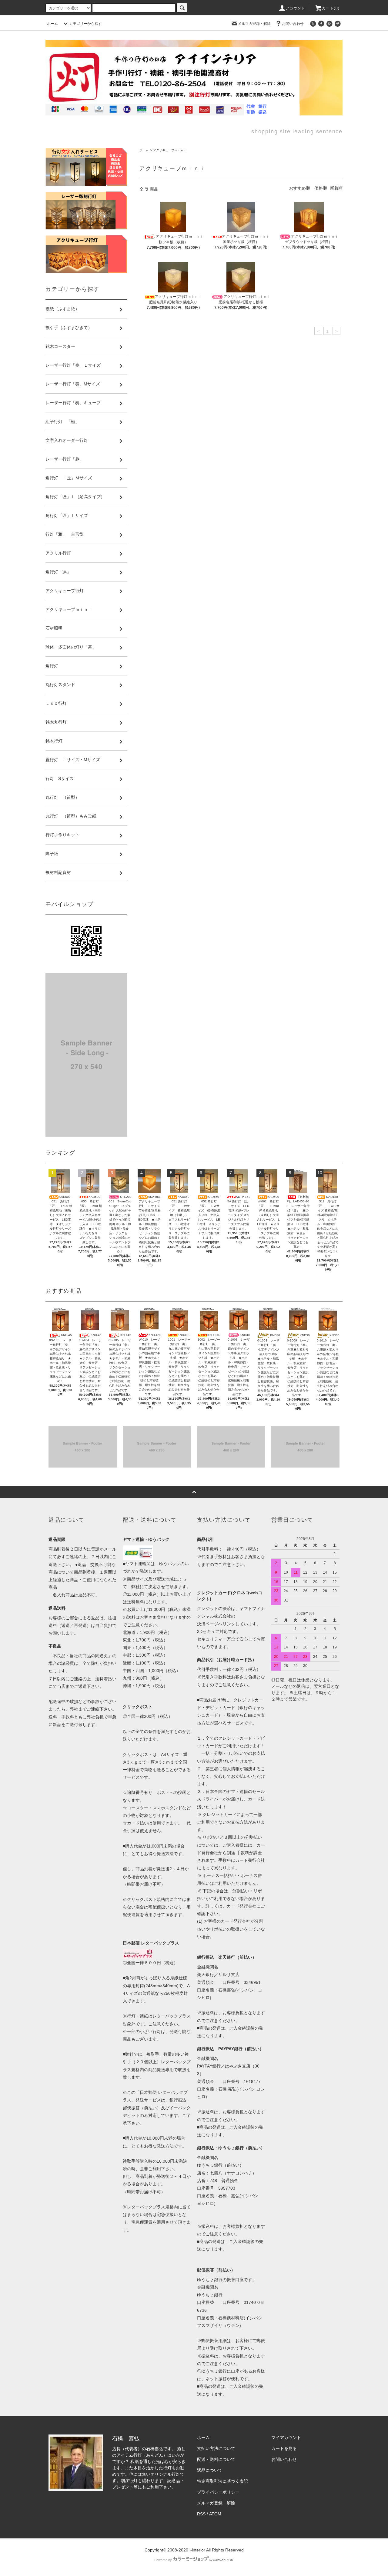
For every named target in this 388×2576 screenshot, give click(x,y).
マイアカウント (286, 2438)
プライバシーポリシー (218, 2492)
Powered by (163, 2560)
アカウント (296, 8)
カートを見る (284, 2448)
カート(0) (331, 8)
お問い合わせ (293, 24)
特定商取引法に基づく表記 (222, 2481)
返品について (210, 2470)
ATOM (215, 2514)
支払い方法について (216, 2448)
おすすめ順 (299, 188)
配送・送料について (216, 2459)
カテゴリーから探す (85, 24)
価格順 (321, 188)
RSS (201, 2514)
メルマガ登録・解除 (254, 24)
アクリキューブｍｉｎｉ (170, 150)
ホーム (52, 24)
